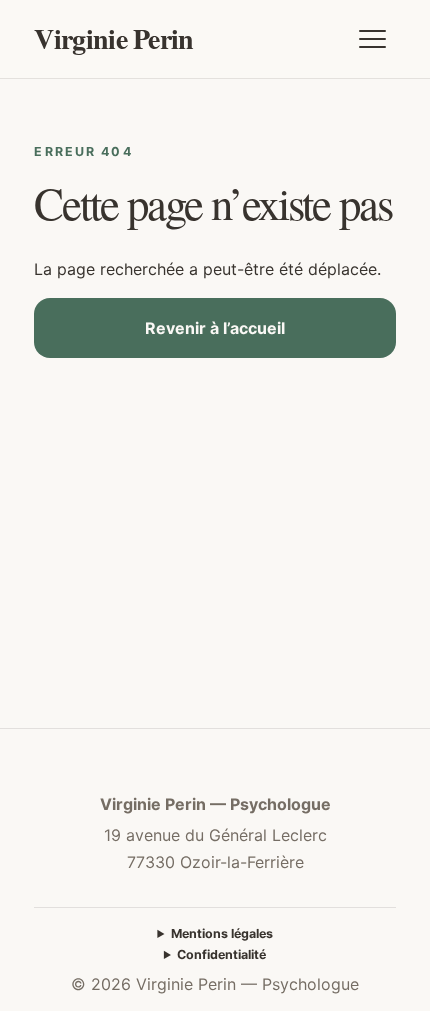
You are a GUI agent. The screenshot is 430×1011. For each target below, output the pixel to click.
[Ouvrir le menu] (373, 39)
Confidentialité (221, 954)
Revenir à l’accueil (215, 328)
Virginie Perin (113, 38)
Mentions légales (222, 933)
